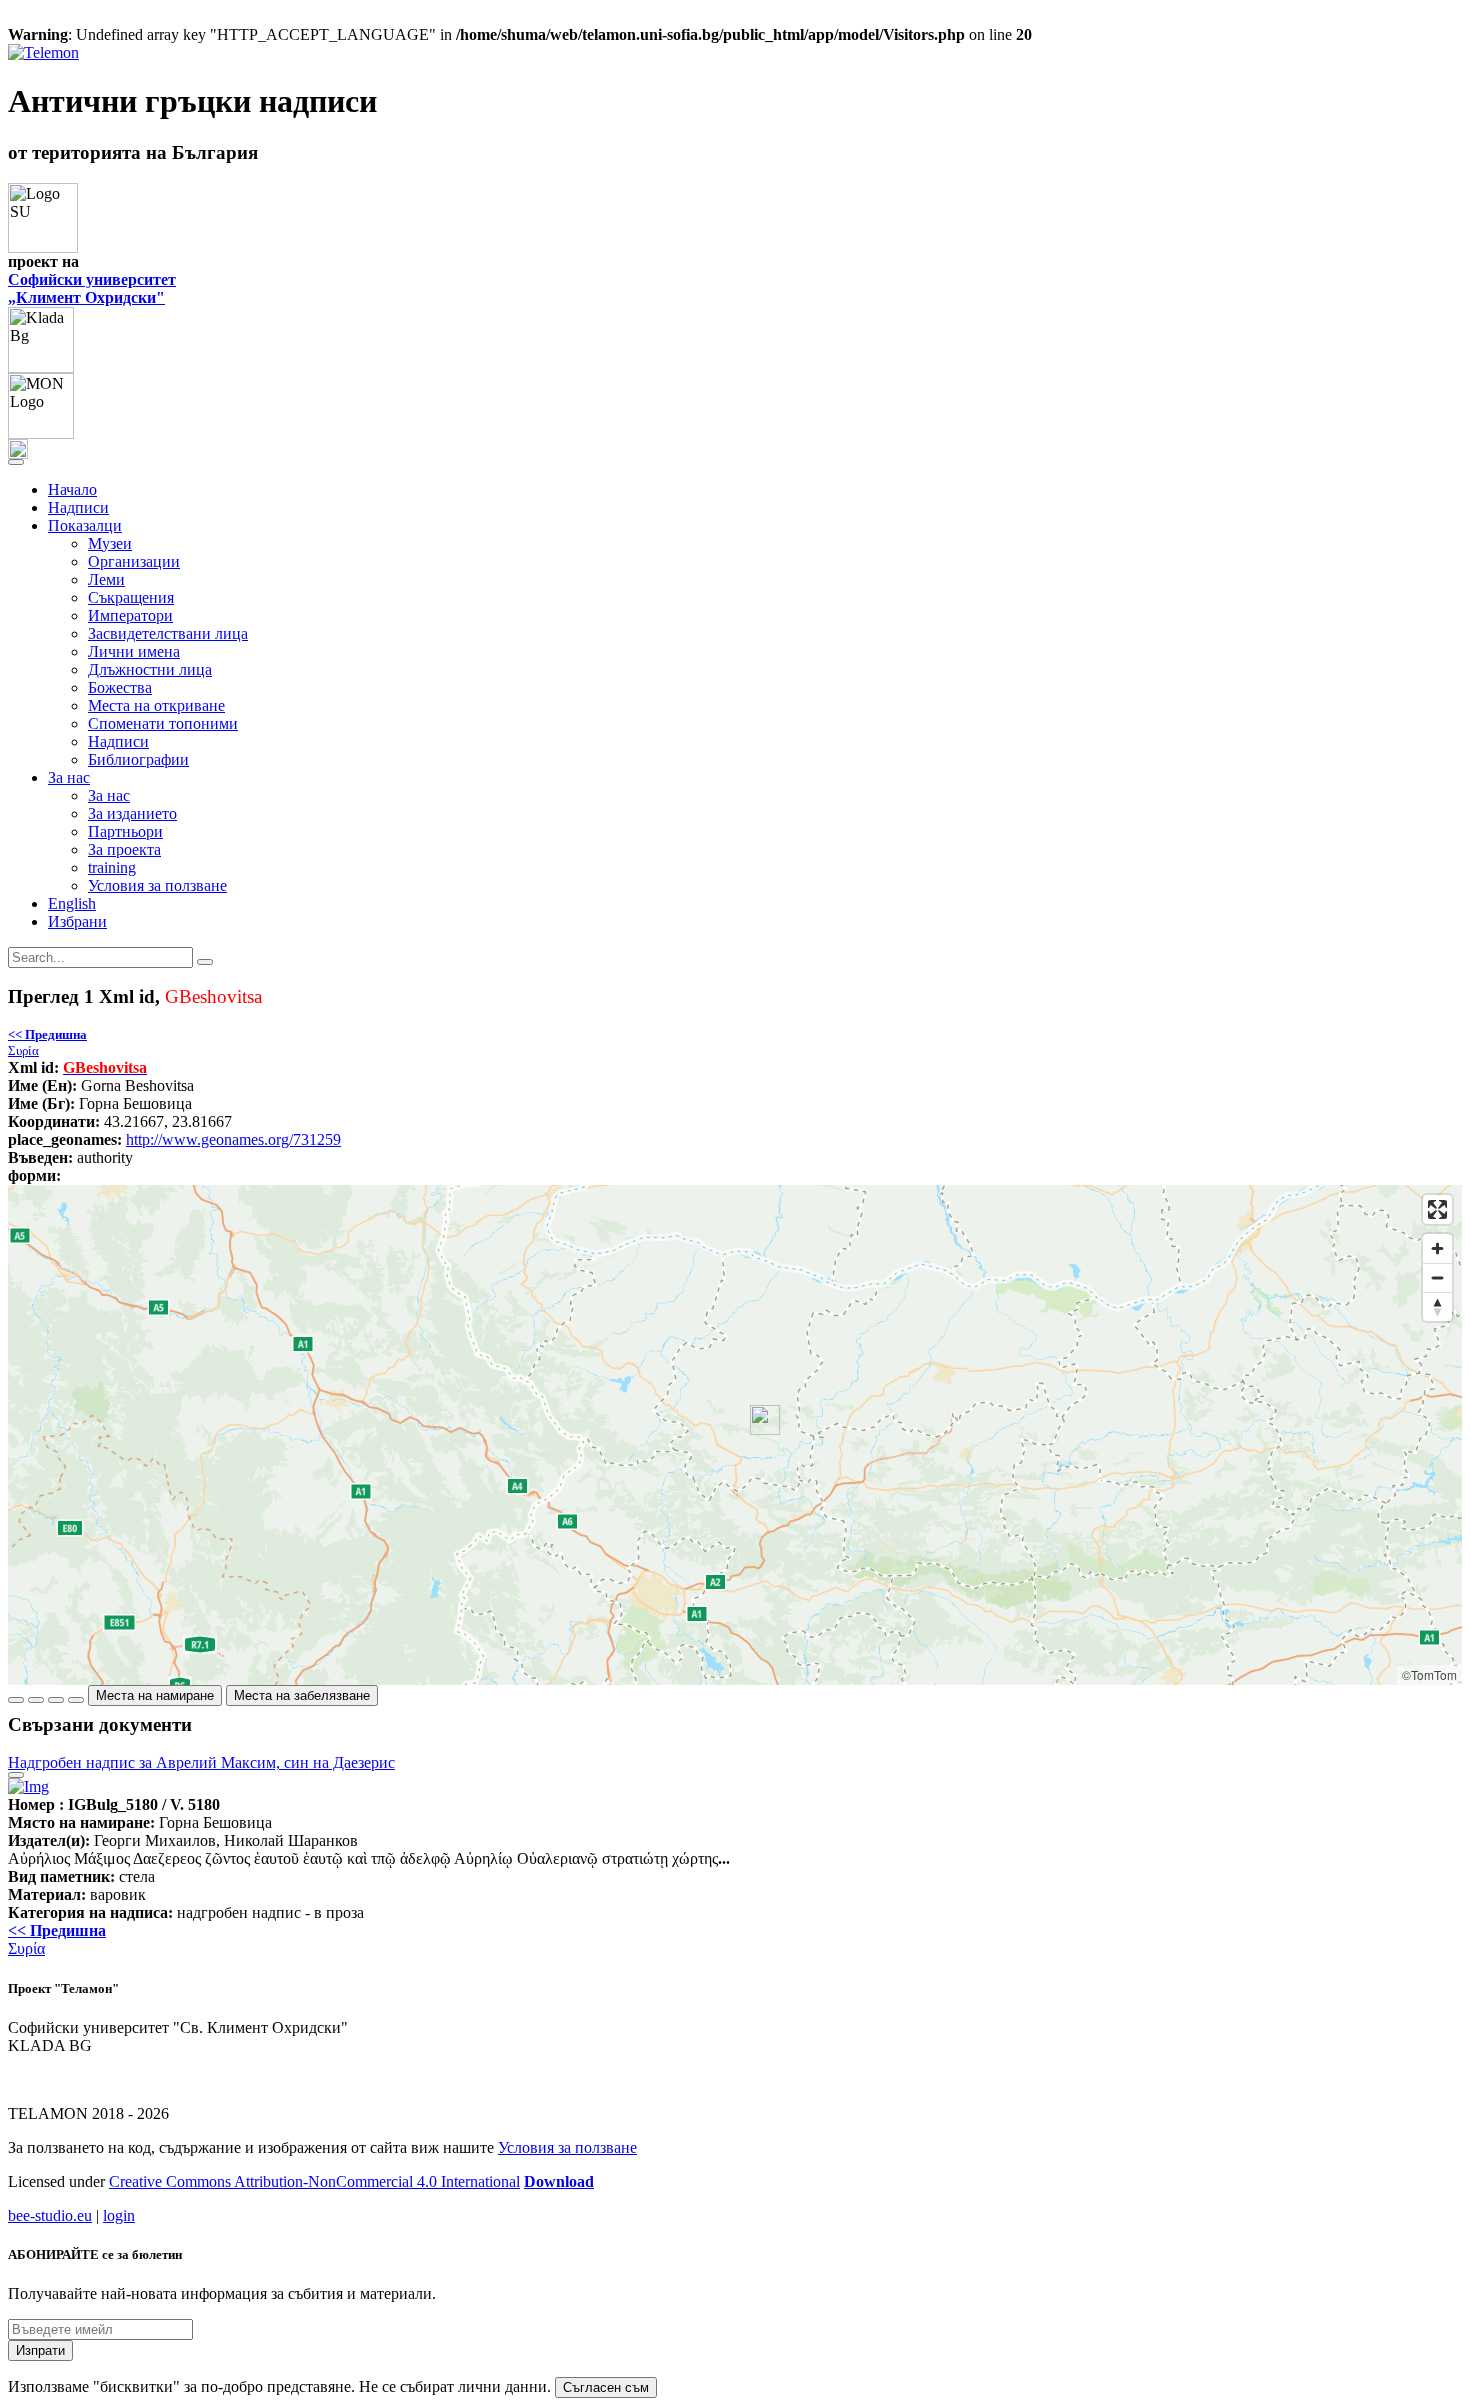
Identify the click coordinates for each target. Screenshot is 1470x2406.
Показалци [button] (85, 525)
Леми (106, 579)
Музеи (110, 543)
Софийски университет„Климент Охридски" (92, 288)
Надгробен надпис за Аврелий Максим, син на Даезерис (201, 1762)
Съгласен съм (606, 2387)
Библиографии (138, 759)
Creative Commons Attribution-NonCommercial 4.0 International (314, 2181)
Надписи (78, 507)
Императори (130, 615)
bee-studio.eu (50, 2215)
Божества (120, 687)
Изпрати (40, 2350)
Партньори (125, 831)
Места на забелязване (302, 1695)
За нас (109, 795)
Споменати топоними (163, 723)
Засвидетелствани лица (168, 633)
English (72, 903)
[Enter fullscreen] (1437, 1209)
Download (559, 2181)
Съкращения (131, 597)
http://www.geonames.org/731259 (233, 1139)
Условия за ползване (157, 885)
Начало (72, 489)
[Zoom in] (1437, 1248)
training (112, 867)
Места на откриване (156, 705)
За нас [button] (69, 777)
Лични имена (134, 651)
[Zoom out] (1437, 1277)
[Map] (735, 1435)
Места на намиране (155, 1695)
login (119, 2215)
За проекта (124, 849)
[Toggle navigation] (16, 462)
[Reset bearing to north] (1437, 1306)
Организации (134, 561)
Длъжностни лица (150, 669)
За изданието (132, 813)
